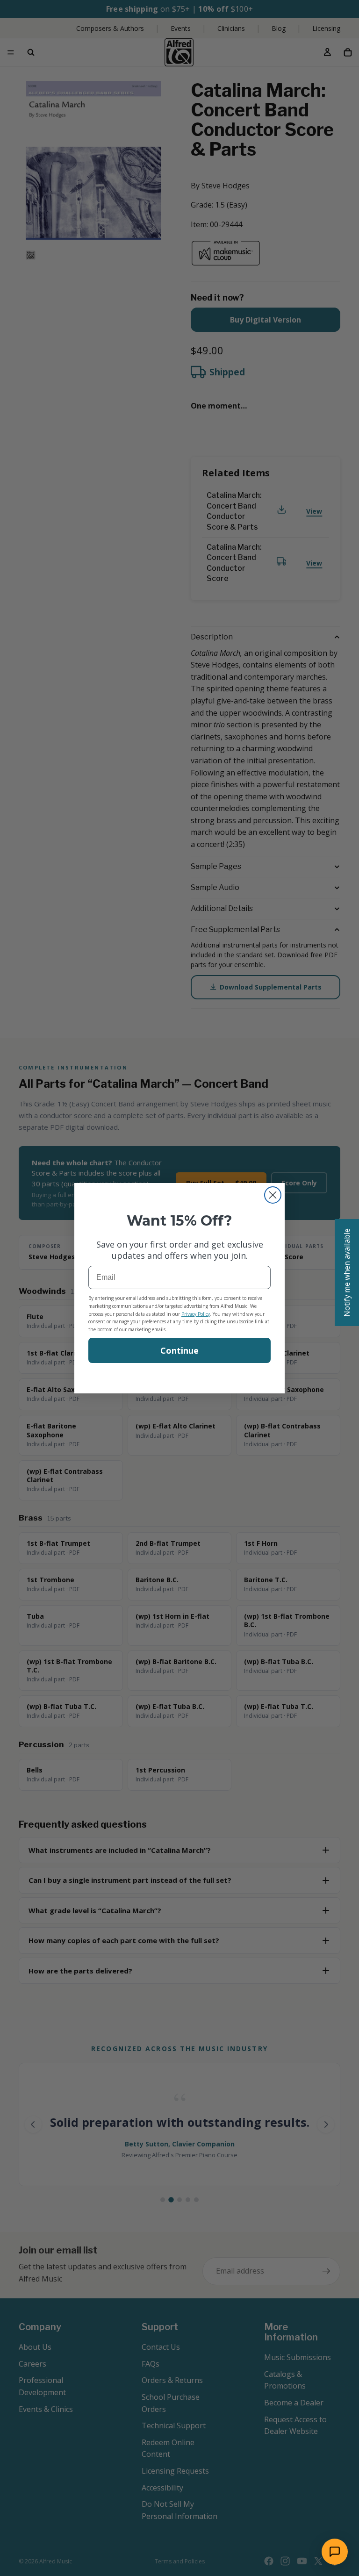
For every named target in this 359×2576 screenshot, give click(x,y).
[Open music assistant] (335, 2552)
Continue (179, 1350)
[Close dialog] (273, 1195)
